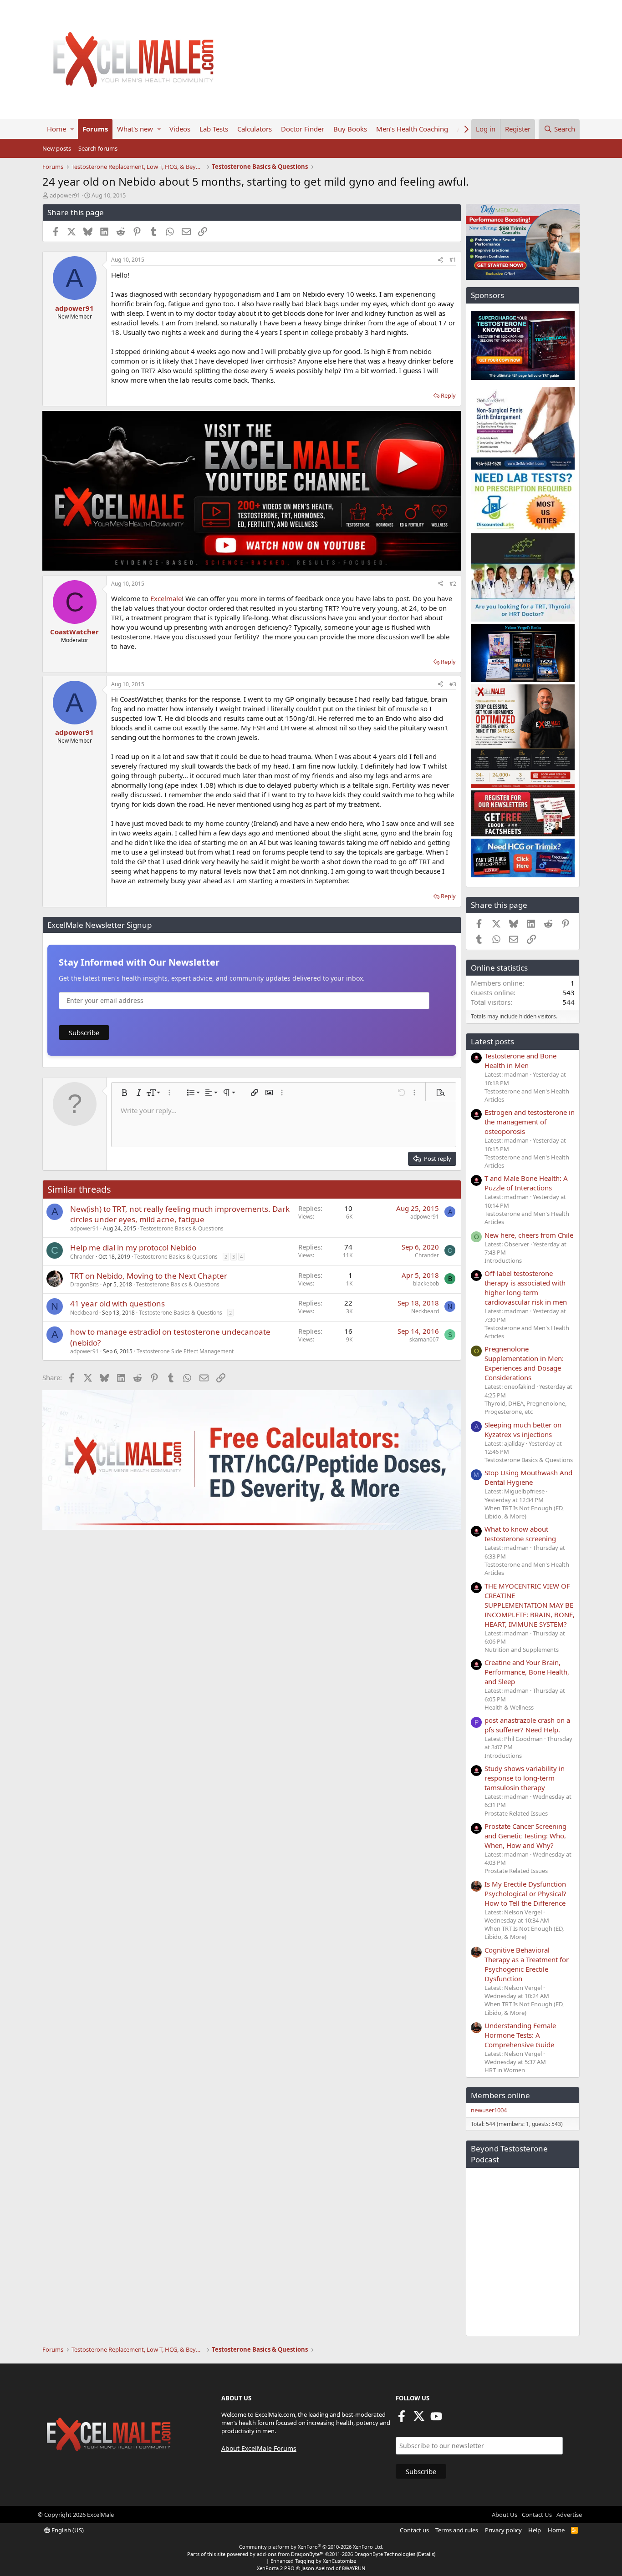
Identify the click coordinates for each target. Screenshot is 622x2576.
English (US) (67, 2530)
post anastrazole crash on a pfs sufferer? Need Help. (527, 1725)
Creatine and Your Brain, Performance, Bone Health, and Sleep (527, 1672)
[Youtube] (436, 2419)
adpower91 (65, 195)
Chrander (82, 1257)
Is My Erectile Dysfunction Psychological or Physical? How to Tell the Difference (525, 1893)
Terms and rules (457, 2530)
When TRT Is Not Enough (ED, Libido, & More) (524, 1512)
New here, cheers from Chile (529, 1235)
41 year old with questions (117, 1303)
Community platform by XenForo (311, 2547)
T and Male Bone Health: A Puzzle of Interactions (526, 1183)
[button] (72, 129)
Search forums (98, 148)
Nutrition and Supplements (522, 1650)
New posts (57, 148)
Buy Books (350, 129)
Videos (180, 129)
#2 (453, 584)
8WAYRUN (354, 2568)
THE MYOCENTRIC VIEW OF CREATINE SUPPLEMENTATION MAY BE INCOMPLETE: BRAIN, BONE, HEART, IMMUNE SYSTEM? (530, 1605)
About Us (505, 2515)
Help (535, 2530)
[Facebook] (402, 2419)
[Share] (440, 260)
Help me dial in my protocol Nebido (133, 1248)
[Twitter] (419, 2419)
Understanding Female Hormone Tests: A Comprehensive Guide (520, 2035)
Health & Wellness (509, 1707)
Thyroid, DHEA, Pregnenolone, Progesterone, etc (525, 1407)
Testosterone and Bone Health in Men (520, 1060)
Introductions (503, 1260)
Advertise (569, 2515)
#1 (453, 260)
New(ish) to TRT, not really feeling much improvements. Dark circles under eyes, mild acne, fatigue (180, 1214)
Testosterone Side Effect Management (185, 1351)
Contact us (414, 2530)
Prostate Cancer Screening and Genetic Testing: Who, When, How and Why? (525, 1836)
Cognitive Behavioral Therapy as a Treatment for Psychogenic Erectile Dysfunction (527, 1964)
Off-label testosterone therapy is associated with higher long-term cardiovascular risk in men (526, 1288)
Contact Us (537, 2515)
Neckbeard (84, 1313)
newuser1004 (489, 2110)
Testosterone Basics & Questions (182, 1228)
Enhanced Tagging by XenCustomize (313, 2561)
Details (426, 2554)
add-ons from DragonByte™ (290, 2554)
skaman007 (424, 1339)
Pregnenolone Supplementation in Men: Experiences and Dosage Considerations (524, 1363)
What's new (135, 129)
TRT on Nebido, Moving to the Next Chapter (149, 1276)
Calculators (255, 129)
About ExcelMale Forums (259, 2448)
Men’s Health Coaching (412, 129)
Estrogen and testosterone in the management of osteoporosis (530, 1122)
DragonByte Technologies (385, 2554)
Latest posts (492, 1041)
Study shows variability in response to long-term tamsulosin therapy (525, 1778)
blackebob (426, 1283)
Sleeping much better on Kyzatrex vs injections (523, 1430)
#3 (453, 684)
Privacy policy (503, 2530)
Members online (500, 2095)
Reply (448, 395)
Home (56, 129)
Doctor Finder (303, 129)
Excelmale (166, 598)
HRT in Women (505, 2070)
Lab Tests (214, 129)
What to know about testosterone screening (520, 1534)
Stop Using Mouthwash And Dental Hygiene (528, 1477)
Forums (95, 129)
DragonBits (84, 1284)
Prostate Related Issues (516, 1813)
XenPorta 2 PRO (276, 2568)
